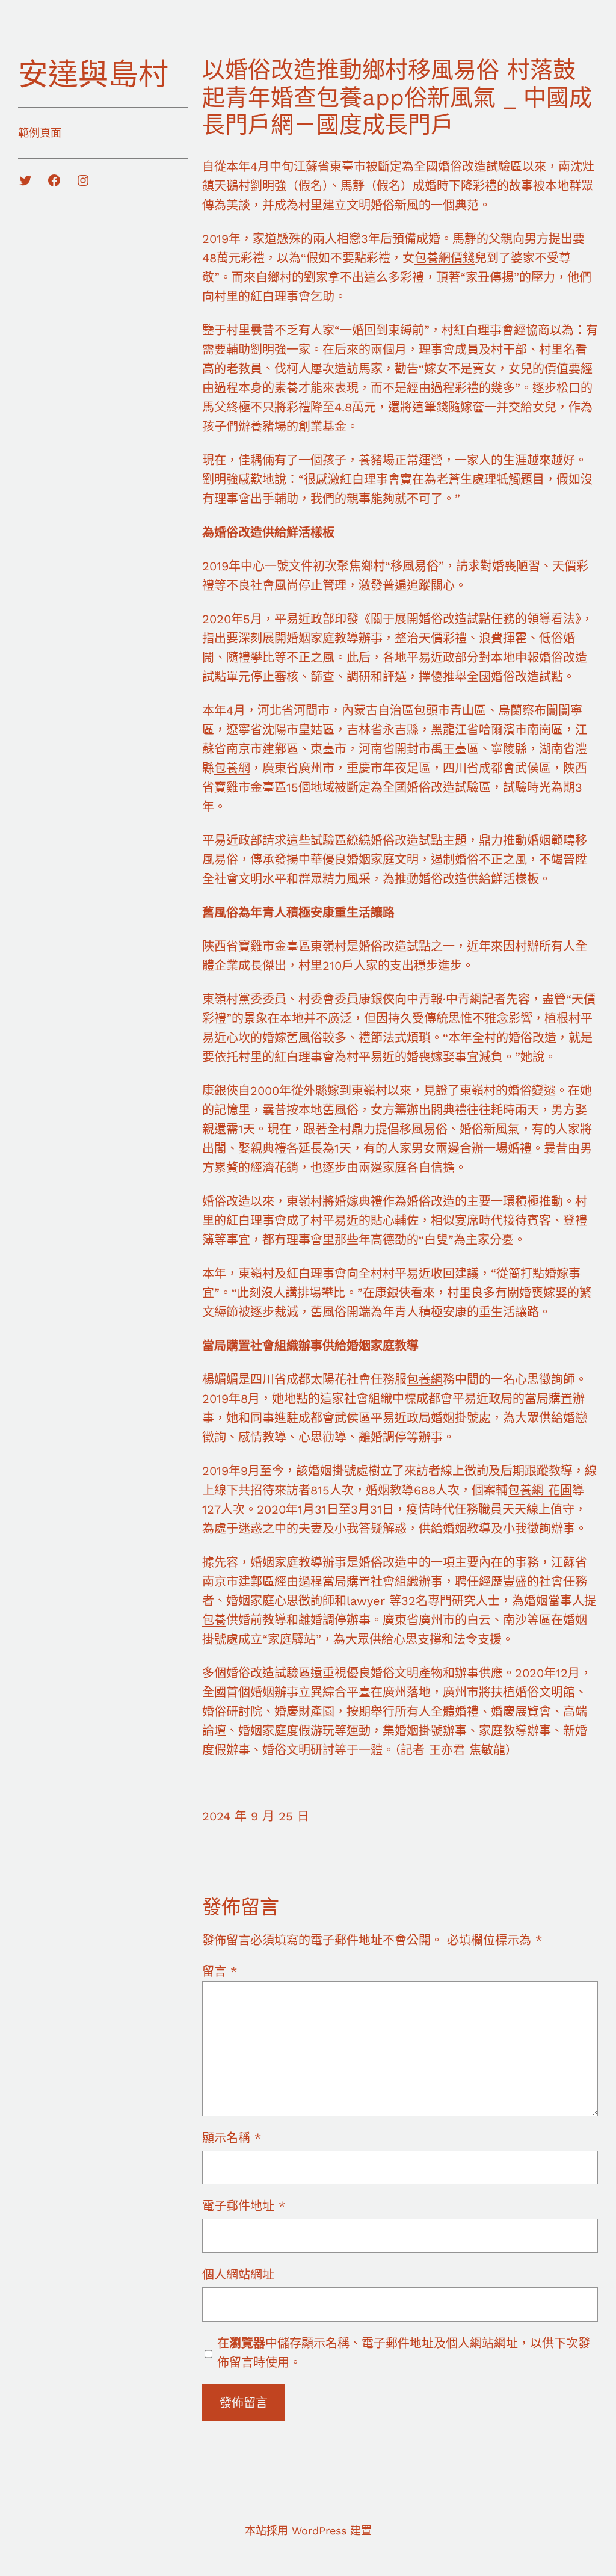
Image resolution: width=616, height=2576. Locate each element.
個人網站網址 (238, 2275)
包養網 (232, 768)
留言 (220, 1971)
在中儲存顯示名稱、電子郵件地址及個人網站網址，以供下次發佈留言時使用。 (404, 2353)
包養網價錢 (445, 258)
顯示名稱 (232, 2138)
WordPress (319, 2531)
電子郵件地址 (244, 2206)
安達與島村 (93, 74)
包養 (214, 1620)
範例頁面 (40, 133)
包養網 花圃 (540, 1490)
